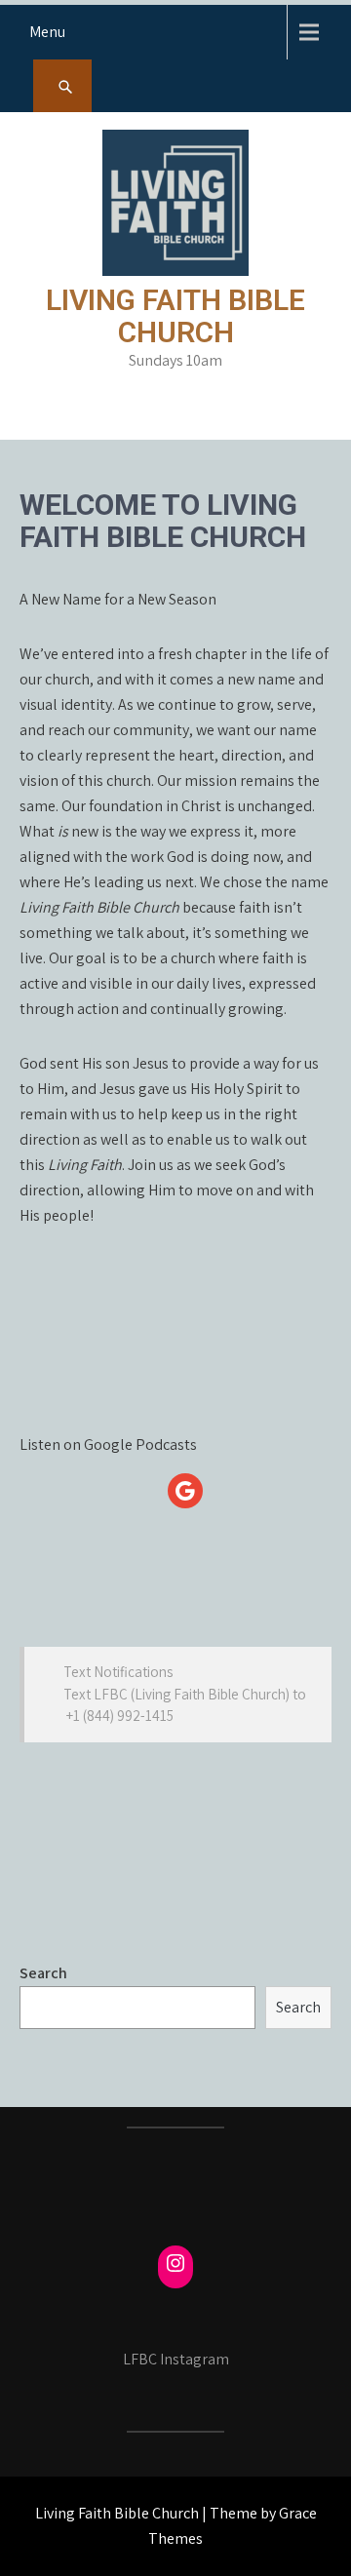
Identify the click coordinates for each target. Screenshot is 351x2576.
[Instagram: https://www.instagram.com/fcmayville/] (175, 2263)
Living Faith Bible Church (175, 316)
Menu (47, 32)
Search (43, 1973)
